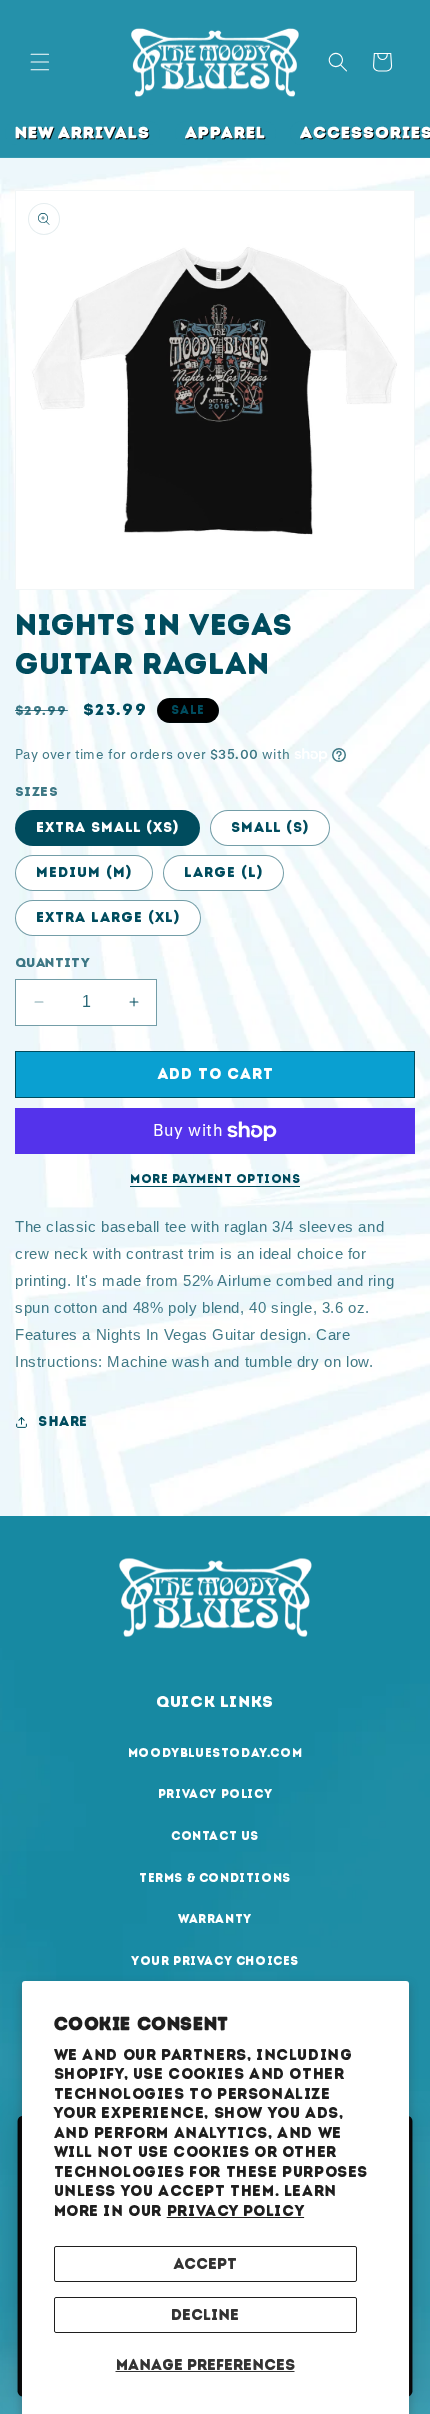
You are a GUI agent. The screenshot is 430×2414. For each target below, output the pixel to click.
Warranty (215, 1919)
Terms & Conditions (215, 1878)
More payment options (215, 1179)
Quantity (52, 962)
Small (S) (270, 827)
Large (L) (223, 872)
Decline (205, 2315)
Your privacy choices (215, 1961)
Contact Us (215, 1836)
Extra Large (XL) (108, 917)
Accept (205, 2264)
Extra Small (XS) (107, 827)
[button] (40, 62)
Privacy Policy (235, 2211)
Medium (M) (84, 872)
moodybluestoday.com (215, 1753)
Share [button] (63, 1421)
